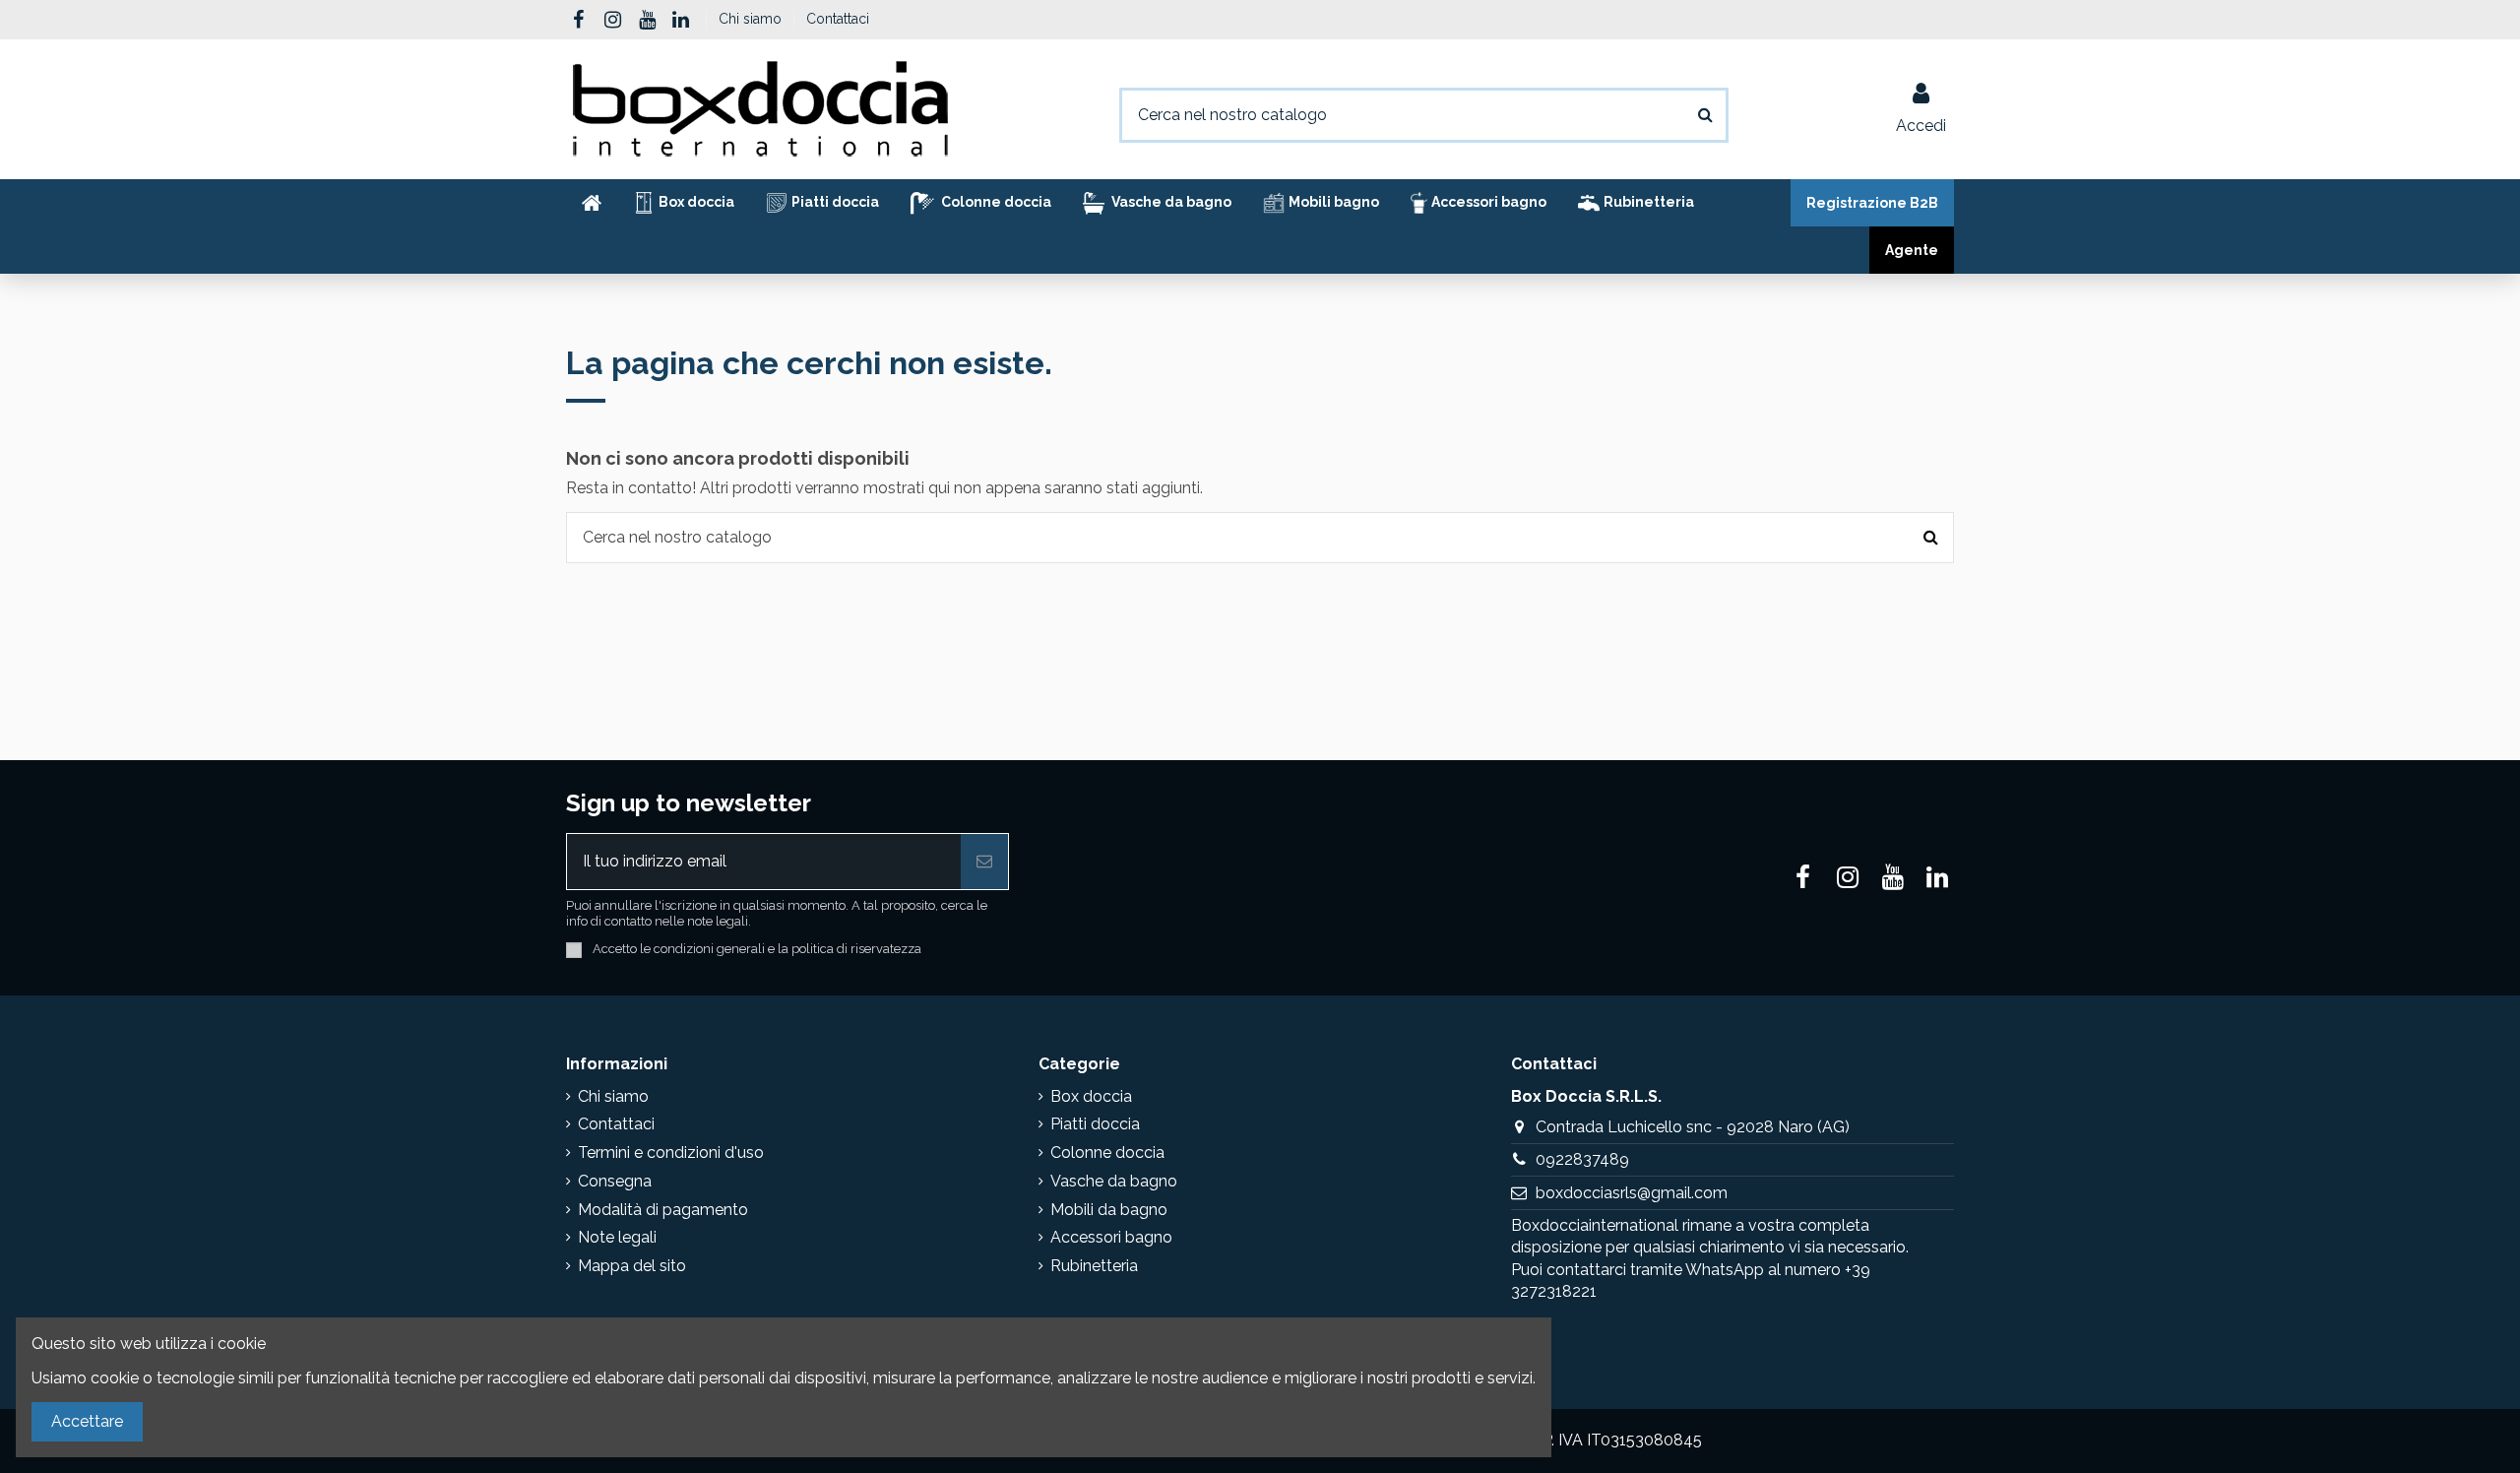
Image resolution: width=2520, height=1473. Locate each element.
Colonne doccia (1107, 1153)
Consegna (615, 1181)
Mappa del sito (632, 1266)
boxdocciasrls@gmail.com (1632, 1193)
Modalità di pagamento (663, 1210)
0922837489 (1582, 1159)
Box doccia (1091, 1096)
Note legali (617, 1237)
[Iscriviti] (984, 862)
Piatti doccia (1095, 1124)
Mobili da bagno (1109, 1210)
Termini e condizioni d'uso (671, 1153)
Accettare (87, 1421)
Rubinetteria (1094, 1266)
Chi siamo (752, 19)
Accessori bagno (1111, 1237)
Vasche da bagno (1114, 1181)
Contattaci (838, 19)
